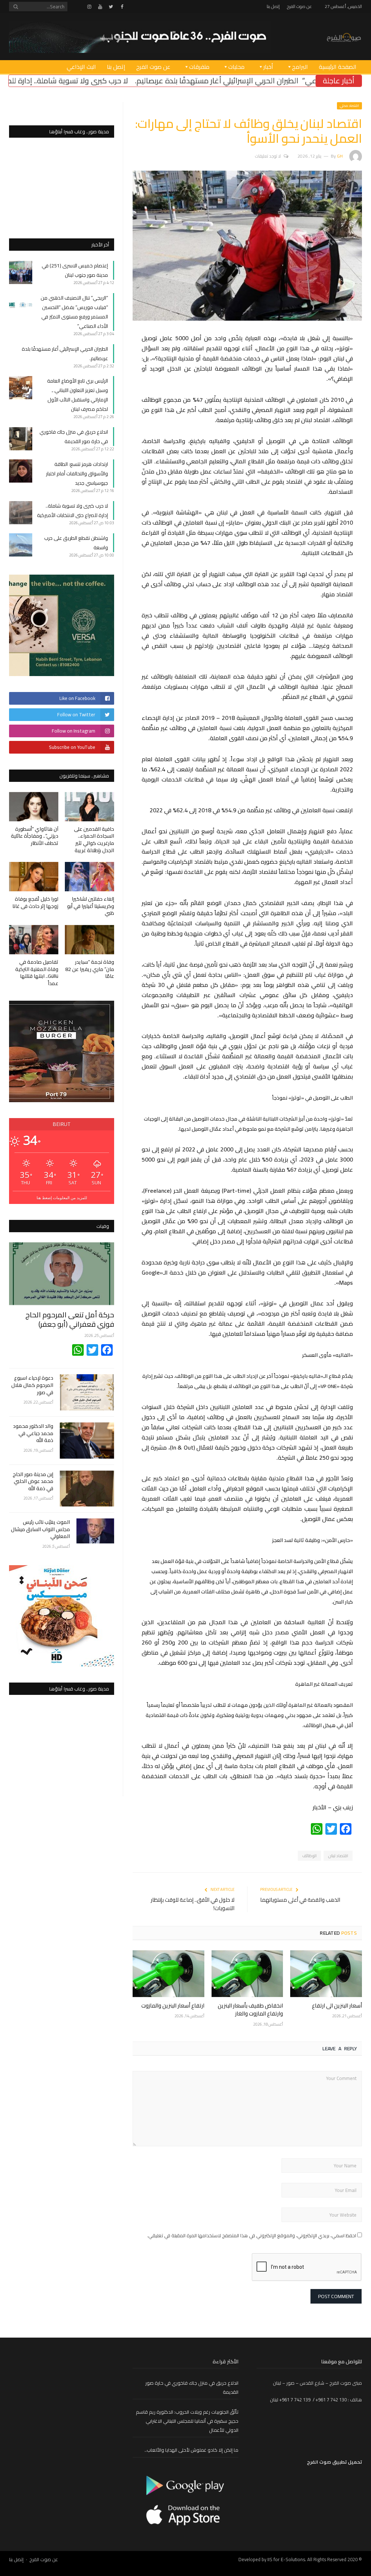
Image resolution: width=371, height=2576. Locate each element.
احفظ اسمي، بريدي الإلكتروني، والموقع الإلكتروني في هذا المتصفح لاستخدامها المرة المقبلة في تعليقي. (252, 2235)
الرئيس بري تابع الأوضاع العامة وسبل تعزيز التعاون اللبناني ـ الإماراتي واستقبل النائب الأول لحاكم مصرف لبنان (78, 395)
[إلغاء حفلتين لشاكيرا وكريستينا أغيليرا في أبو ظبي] (89, 877)
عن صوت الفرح (299, 6)
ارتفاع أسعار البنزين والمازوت (173, 2006)
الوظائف (309, 1856)
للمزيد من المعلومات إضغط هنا (62, 1198)
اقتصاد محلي (349, 106)
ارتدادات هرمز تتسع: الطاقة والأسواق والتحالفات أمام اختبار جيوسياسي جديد (77, 474)
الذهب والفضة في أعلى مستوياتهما (300, 1900)
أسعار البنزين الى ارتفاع (337, 2006)
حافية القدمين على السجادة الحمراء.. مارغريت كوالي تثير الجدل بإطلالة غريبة (94, 840)
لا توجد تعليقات (268, 156)
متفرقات (199, 67)
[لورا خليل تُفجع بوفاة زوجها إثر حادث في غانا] (34, 877)
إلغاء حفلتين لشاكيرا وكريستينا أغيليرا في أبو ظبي (91, 906)
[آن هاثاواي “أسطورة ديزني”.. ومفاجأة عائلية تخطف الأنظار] (34, 807)
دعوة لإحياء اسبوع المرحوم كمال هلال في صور (32, 1385)
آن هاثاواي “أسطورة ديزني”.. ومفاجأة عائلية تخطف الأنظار (35, 836)
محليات (236, 67)
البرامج (300, 67)
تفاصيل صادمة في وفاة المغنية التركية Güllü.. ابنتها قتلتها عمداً (37, 973)
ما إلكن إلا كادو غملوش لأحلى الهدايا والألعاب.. (191, 2450)
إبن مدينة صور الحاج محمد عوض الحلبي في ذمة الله (33, 1482)
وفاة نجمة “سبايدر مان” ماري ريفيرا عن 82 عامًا (90, 969)
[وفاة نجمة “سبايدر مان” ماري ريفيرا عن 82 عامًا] (89, 940)
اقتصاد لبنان (338, 1856)
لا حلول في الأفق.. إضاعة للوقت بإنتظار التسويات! (193, 1904)
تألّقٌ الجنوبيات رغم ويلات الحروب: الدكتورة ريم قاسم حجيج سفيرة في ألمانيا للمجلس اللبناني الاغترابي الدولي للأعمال (187, 2421)
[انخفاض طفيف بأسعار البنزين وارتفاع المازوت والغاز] (247, 1974)
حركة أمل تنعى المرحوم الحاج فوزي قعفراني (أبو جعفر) (70, 1319)
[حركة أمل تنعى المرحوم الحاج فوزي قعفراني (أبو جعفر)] (62, 1274)
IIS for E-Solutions (286, 2559)
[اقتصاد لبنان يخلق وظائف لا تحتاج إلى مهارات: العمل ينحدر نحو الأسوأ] (247, 319)
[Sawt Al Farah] (344, 36)
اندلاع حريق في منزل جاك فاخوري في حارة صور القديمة (74, 437)
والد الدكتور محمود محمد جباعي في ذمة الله (33, 1433)
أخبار (268, 67)
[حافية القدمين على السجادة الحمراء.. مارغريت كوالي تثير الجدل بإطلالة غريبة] (89, 807)
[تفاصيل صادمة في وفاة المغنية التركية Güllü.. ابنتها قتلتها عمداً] (34, 940)
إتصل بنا (273, 6)
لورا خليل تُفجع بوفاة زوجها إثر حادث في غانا (35, 903)
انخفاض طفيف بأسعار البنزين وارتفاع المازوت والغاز (250, 2010)
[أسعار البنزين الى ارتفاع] (326, 1974)
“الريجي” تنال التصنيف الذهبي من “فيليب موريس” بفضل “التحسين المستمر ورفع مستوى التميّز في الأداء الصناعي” (74, 312)
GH (340, 156)
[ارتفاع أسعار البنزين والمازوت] (168, 1974)
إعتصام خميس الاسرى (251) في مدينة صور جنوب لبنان (75, 270)
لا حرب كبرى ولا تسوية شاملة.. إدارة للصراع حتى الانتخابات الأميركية (72, 510)
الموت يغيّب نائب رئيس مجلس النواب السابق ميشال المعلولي (40, 1529)
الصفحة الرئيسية (338, 67)
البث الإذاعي (81, 67)
